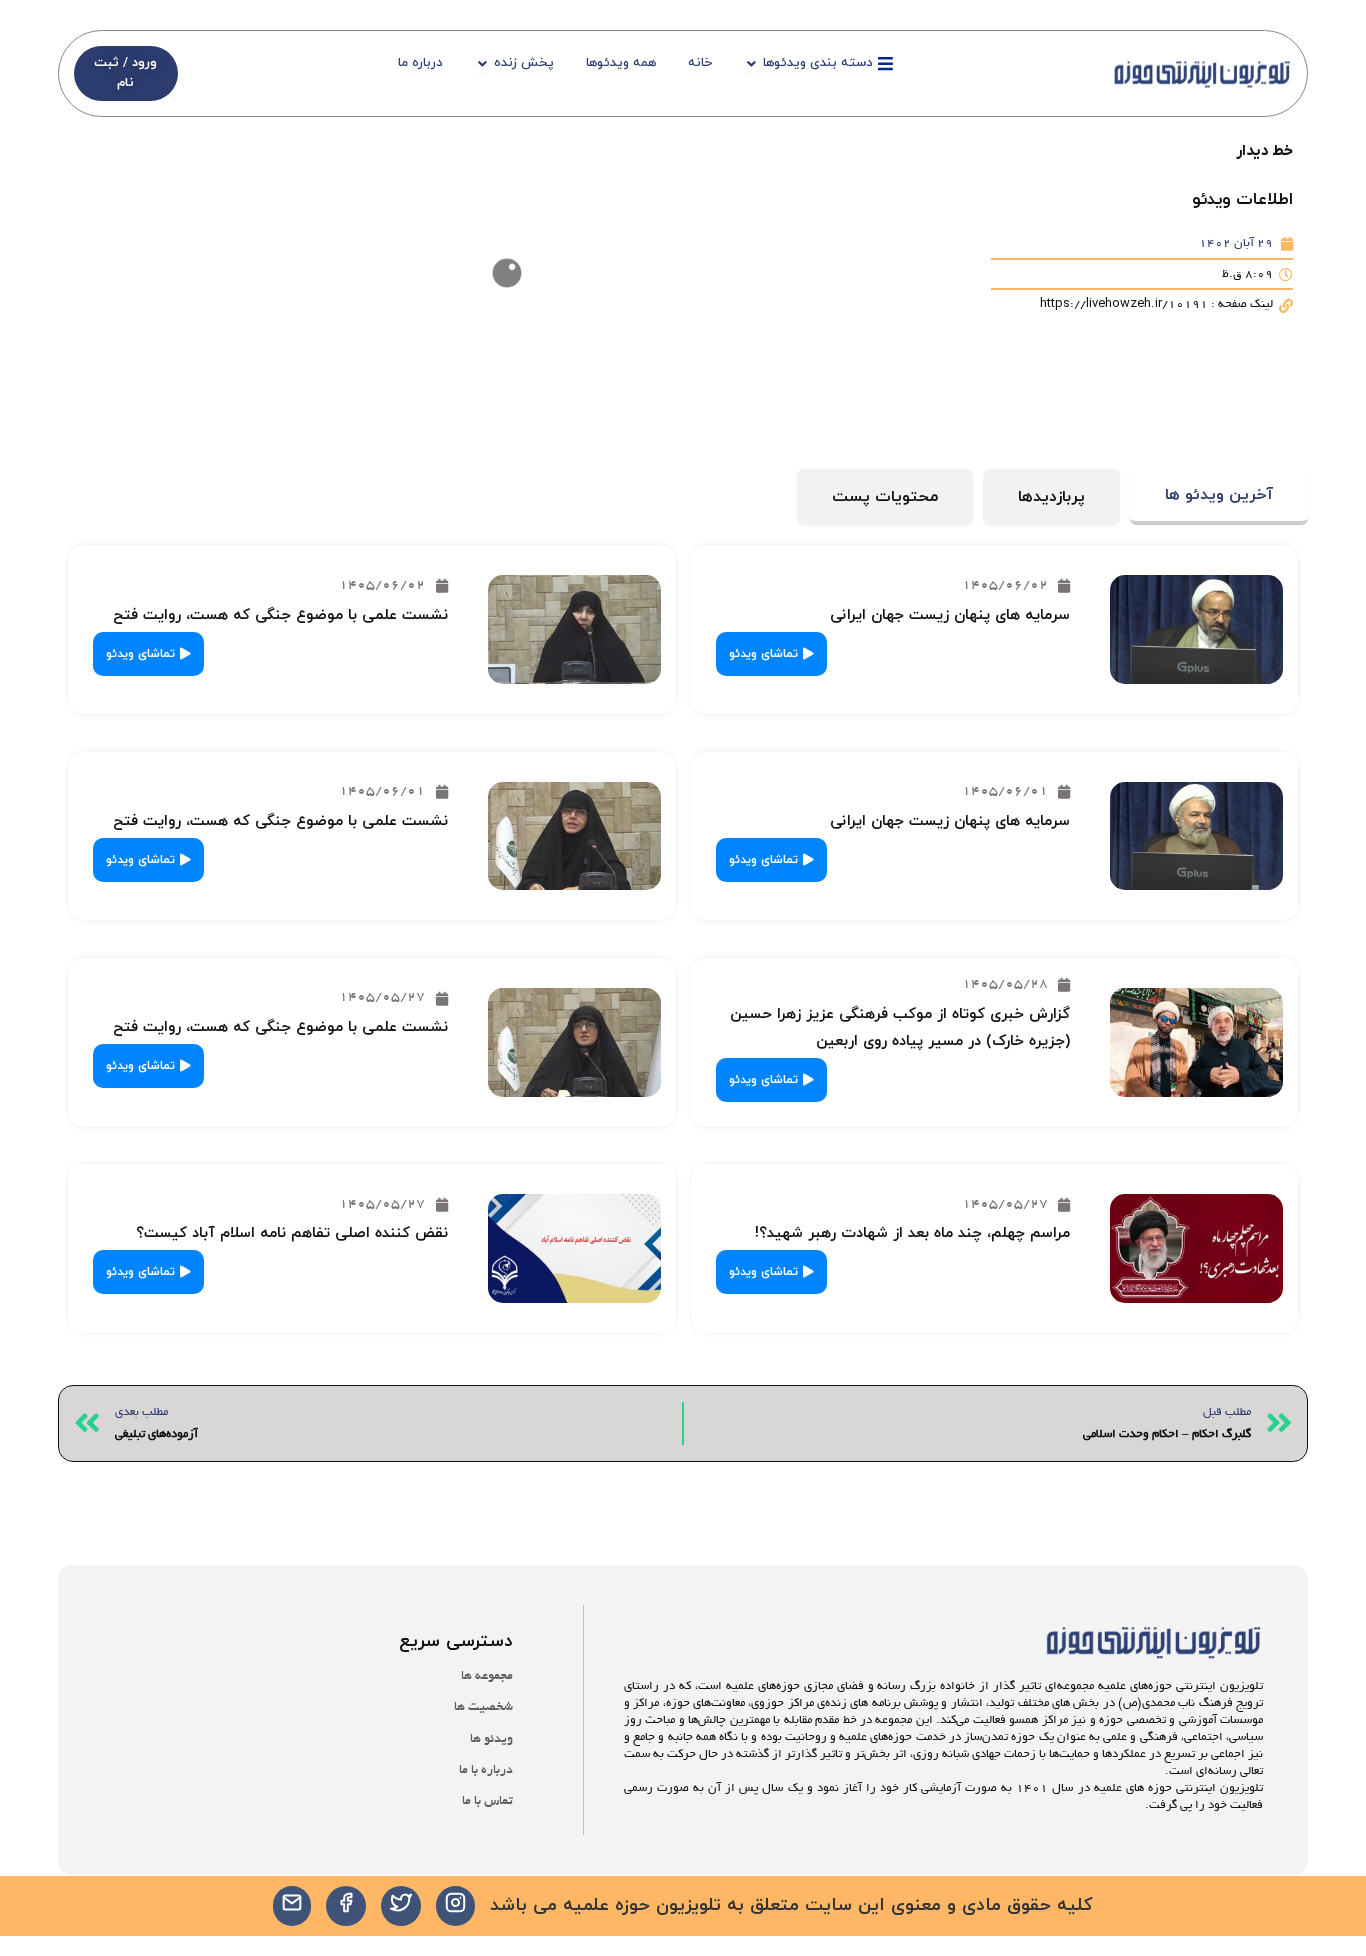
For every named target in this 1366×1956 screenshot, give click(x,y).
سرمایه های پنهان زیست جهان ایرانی (950, 615)
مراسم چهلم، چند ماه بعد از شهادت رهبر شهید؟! (912, 1233)
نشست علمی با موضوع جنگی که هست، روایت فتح (280, 615)
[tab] (1219, 497)
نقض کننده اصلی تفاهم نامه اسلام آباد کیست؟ (292, 1233)
